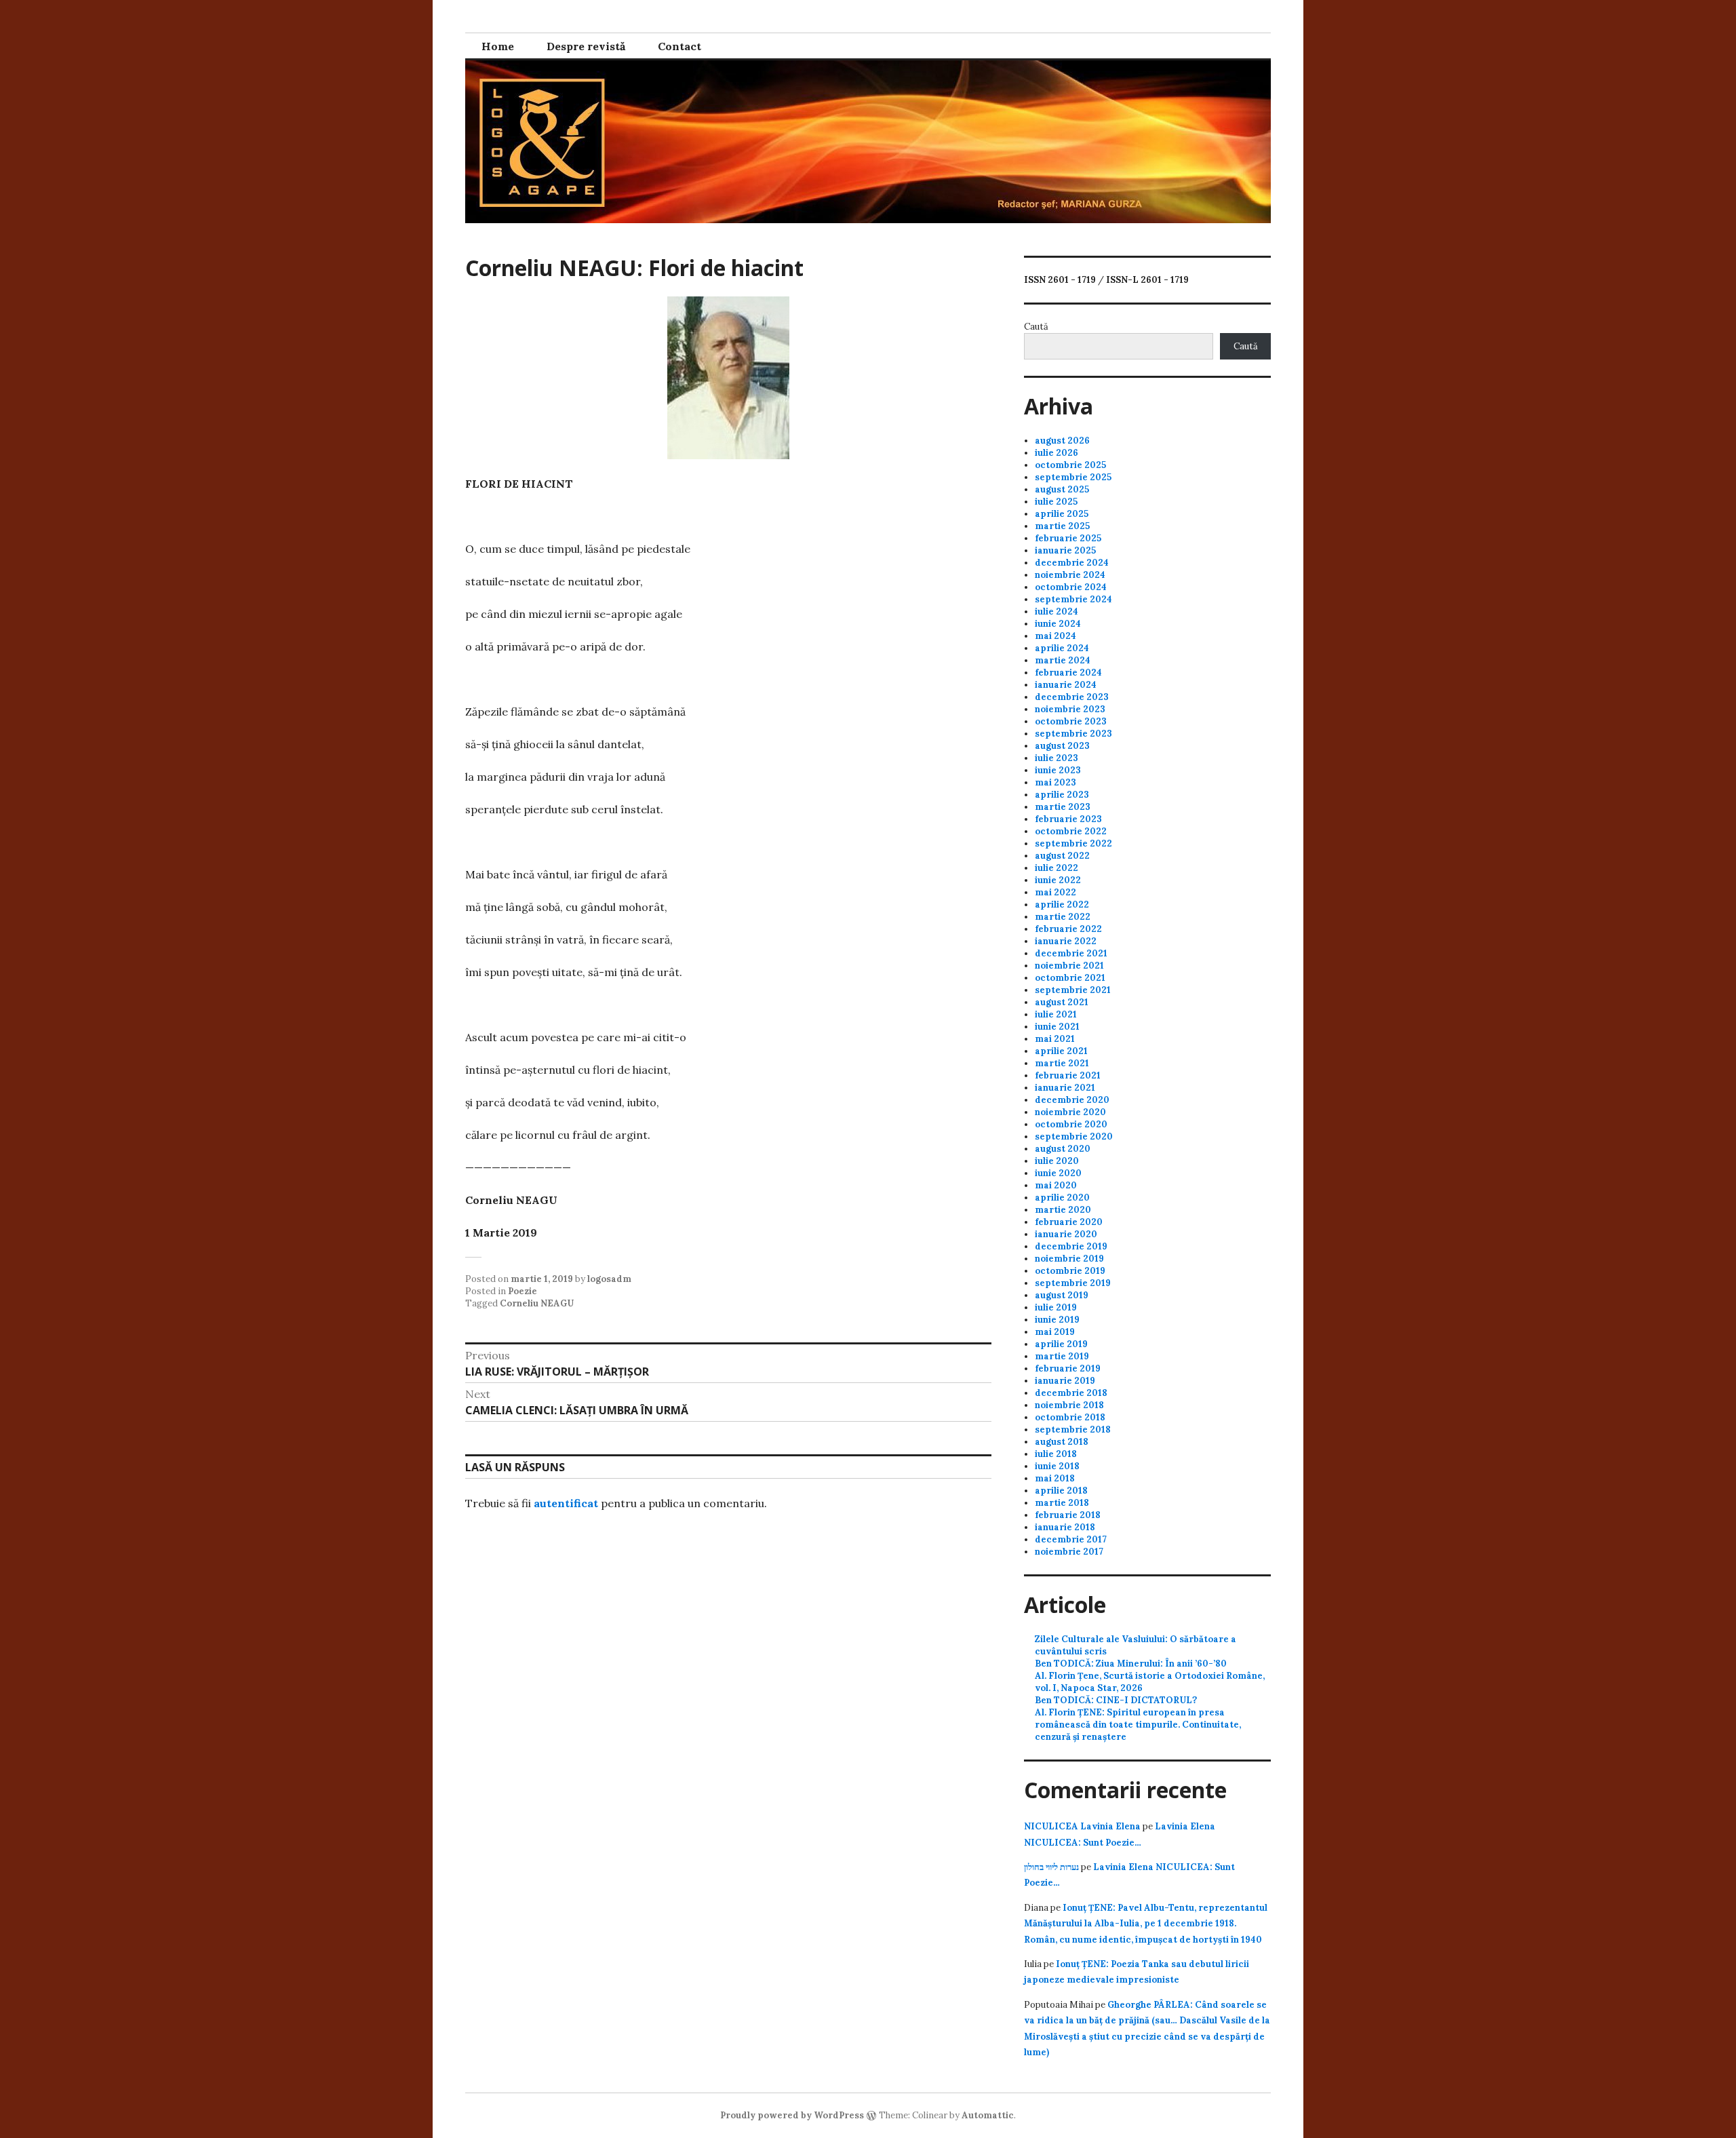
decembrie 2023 (1072, 697)
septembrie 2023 (1073, 734)
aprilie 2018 (1061, 1491)
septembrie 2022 (1073, 843)
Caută (1036, 327)
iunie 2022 (1058, 880)
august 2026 (1062, 441)
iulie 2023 (1057, 758)
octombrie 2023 (1071, 721)
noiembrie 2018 (1069, 1405)
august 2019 (1062, 1295)
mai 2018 (1055, 1478)
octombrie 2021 (1070, 978)
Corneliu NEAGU (537, 1303)
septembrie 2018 (1073, 1430)
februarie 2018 (1068, 1515)
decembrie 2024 (1072, 563)
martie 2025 (1062, 526)
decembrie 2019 (1071, 1246)
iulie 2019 (1056, 1307)
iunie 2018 (1057, 1466)
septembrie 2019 (1073, 1283)
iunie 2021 (1057, 1027)
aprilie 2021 (1061, 1051)
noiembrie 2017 (1069, 1552)
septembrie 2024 (1073, 599)
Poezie (522, 1291)
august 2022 (1062, 856)
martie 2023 (1063, 807)
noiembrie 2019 (1069, 1259)
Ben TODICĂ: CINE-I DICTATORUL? (1116, 1700)
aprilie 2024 (1062, 648)
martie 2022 (1063, 917)
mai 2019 (1055, 1332)
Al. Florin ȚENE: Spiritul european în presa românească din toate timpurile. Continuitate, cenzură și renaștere (1138, 1725)
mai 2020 (1056, 1185)
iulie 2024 (1057, 611)
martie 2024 (1063, 660)
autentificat (566, 1503)
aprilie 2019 (1061, 1344)
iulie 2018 (1056, 1454)
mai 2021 (1055, 1039)
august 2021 (1062, 1002)
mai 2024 (1056, 636)
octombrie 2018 (1070, 1417)
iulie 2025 (1056, 502)
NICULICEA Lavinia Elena (1082, 1826)
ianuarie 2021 (1065, 1088)
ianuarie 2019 (1065, 1381)
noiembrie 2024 (1070, 575)
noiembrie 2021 (1069, 966)
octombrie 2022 (1071, 831)
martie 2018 (1062, 1503)
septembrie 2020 (1074, 1136)
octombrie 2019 (1070, 1271)
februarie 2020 (1069, 1222)
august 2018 (1062, 1442)
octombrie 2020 (1071, 1124)
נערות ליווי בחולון (1051, 1867)
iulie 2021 (1056, 1014)
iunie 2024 (1058, 624)
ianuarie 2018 (1065, 1527)
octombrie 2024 (1071, 587)
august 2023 (1062, 746)
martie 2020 (1063, 1210)
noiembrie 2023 (1070, 709)
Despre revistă (586, 46)
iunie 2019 (1057, 1320)
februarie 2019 (1068, 1368)
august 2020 (1063, 1149)
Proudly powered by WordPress (792, 2115)
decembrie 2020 (1072, 1100)
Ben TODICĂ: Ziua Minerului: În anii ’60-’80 (1131, 1664)
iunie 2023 (1058, 770)
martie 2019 (1062, 1356)
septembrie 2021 (1073, 990)
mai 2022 (1056, 892)
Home (498, 46)
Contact (679, 46)
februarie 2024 (1068, 673)
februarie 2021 (1068, 1075)
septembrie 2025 (1073, 477)
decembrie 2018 (1071, 1393)
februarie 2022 (1068, 929)
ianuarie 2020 (1066, 1234)
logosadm (609, 1279)
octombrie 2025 (1070, 465)
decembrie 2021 (1071, 953)
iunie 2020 (1058, 1173)
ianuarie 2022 (1066, 941)
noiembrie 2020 (1070, 1112)
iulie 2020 (1057, 1161)
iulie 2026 (1057, 453)
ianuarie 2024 (1066, 685)
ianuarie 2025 (1065, 550)
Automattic (988, 2115)
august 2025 (1062, 489)
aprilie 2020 (1062, 1198)
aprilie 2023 (1062, 795)
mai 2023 (1056, 782)
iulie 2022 (1057, 868)
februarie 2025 (1068, 538)
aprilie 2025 (1062, 514)
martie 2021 (1062, 1063)
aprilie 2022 (1062, 905)
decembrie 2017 (1071, 1539)
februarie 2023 (1068, 819)
